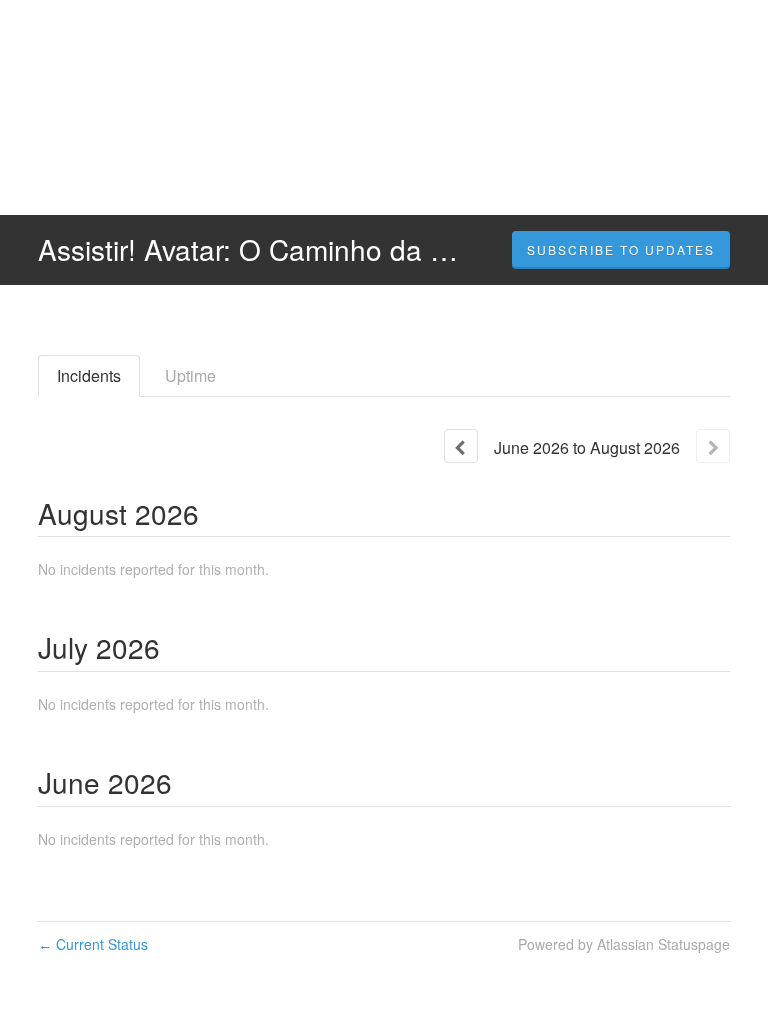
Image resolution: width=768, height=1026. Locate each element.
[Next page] (713, 446)
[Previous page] (461, 446)
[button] (621, 250)
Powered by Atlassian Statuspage (624, 944)
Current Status (93, 944)
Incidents (89, 375)
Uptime (190, 375)
